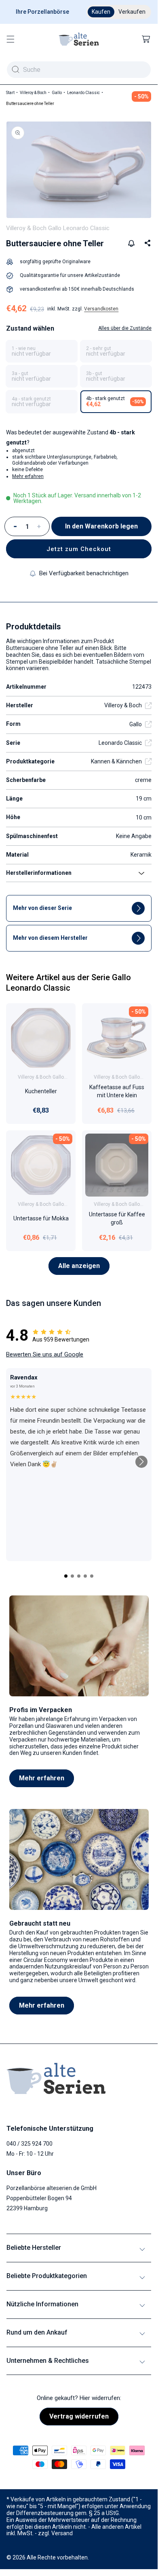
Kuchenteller (41, 1091)
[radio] (42, 351)
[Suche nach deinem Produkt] (15, 69)
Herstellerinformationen (39, 873)
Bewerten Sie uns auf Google (45, 1354)
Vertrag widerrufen (79, 2416)
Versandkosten (101, 309)
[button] (11, 39)
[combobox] (79, 70)
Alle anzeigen (79, 1266)
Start (10, 93)
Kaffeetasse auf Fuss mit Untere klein (117, 1091)
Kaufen (101, 12)
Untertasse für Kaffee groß (117, 1219)
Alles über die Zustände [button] (125, 328)
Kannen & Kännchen (116, 761)
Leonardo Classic (83, 93)
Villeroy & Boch (33, 93)
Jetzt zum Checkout (79, 549)
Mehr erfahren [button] (28, 476)
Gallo (57, 93)
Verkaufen (132, 12)
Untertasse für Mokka (41, 1219)
